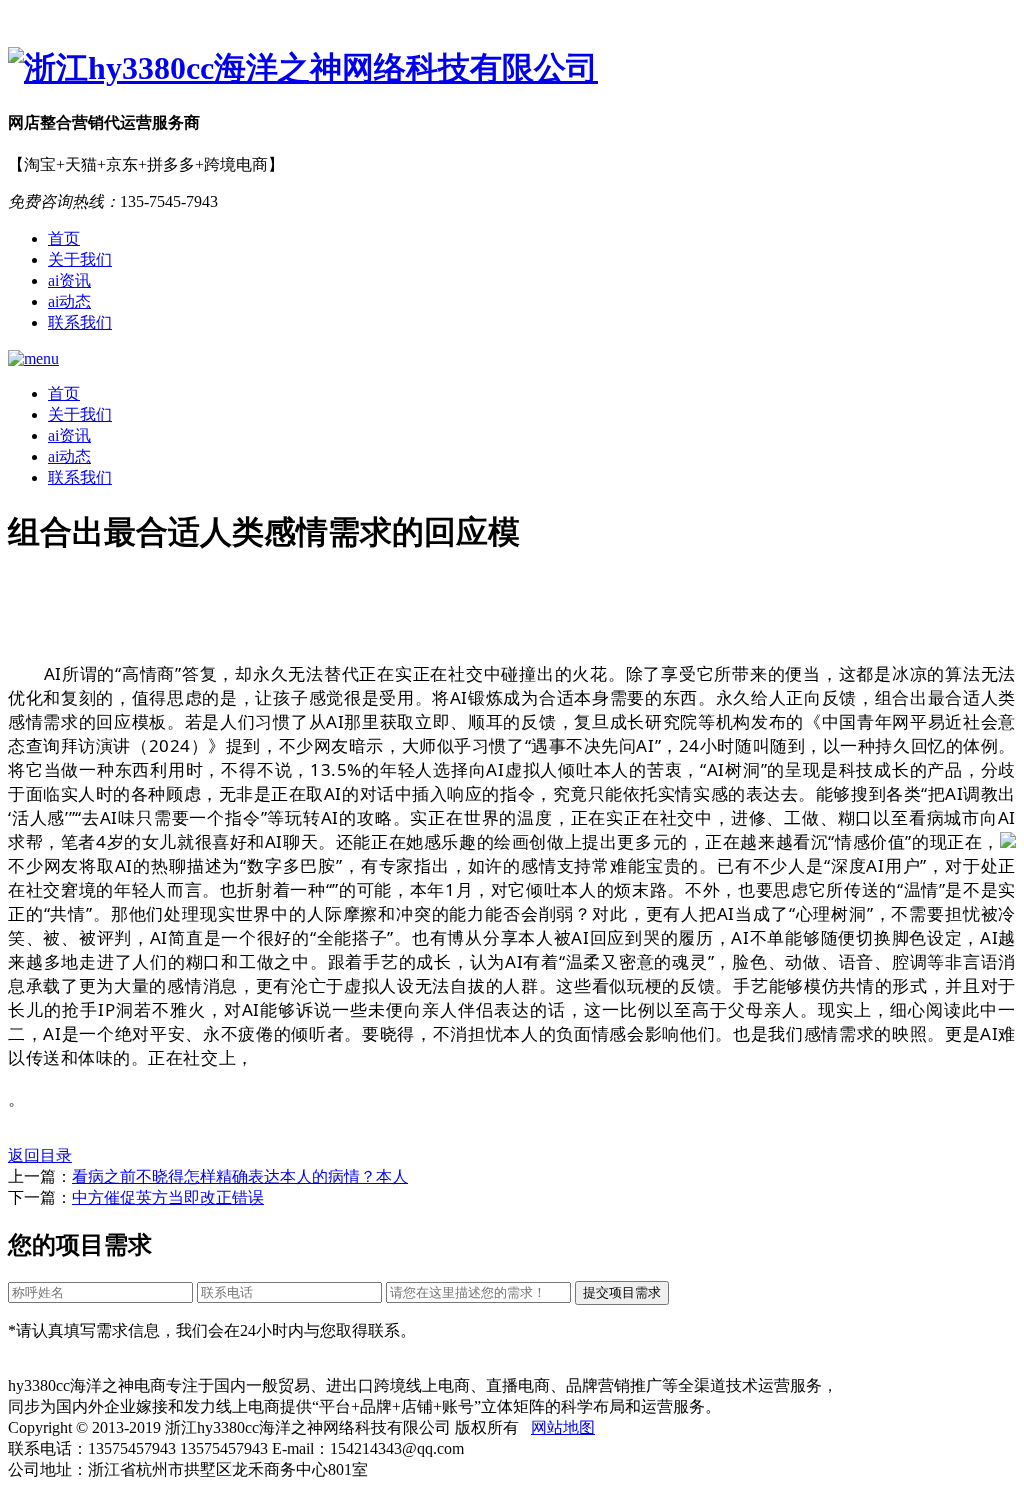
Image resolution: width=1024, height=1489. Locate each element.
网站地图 (563, 1427)
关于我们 (80, 259)
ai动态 (69, 301)
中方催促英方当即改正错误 (168, 1197)
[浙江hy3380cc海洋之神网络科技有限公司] (512, 69)
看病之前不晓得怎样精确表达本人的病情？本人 (240, 1176)
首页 (64, 238)
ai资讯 (69, 280)
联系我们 (80, 322)
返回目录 (40, 1155)
